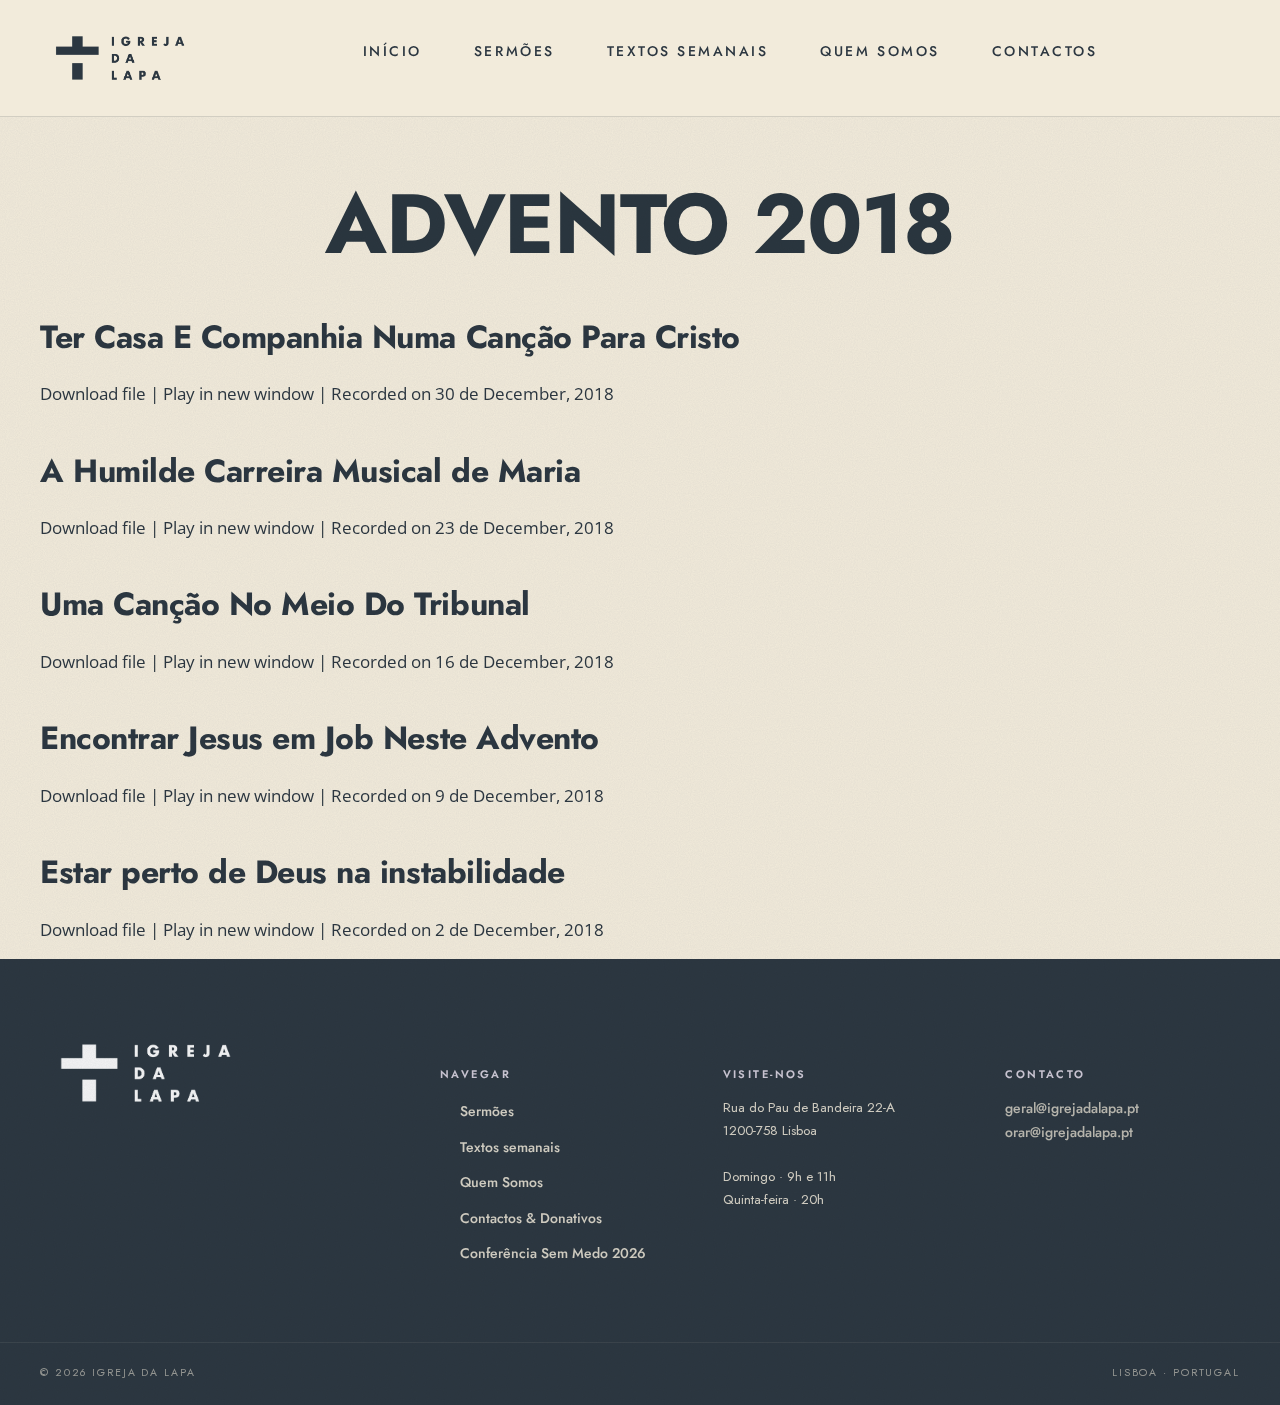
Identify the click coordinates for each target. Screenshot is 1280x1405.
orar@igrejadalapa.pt (1069, 1132)
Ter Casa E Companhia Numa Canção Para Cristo (390, 337)
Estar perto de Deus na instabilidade (302, 872)
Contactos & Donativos (531, 1218)
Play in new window (238, 393)
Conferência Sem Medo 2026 (553, 1253)
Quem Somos (879, 51)
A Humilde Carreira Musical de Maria (310, 471)
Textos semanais (688, 51)
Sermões (514, 51)
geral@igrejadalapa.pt (1072, 1108)
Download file (93, 393)
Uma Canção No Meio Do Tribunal (285, 604)
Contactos (1045, 51)
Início (392, 51)
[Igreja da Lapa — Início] (120, 58)
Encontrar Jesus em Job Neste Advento (319, 738)
